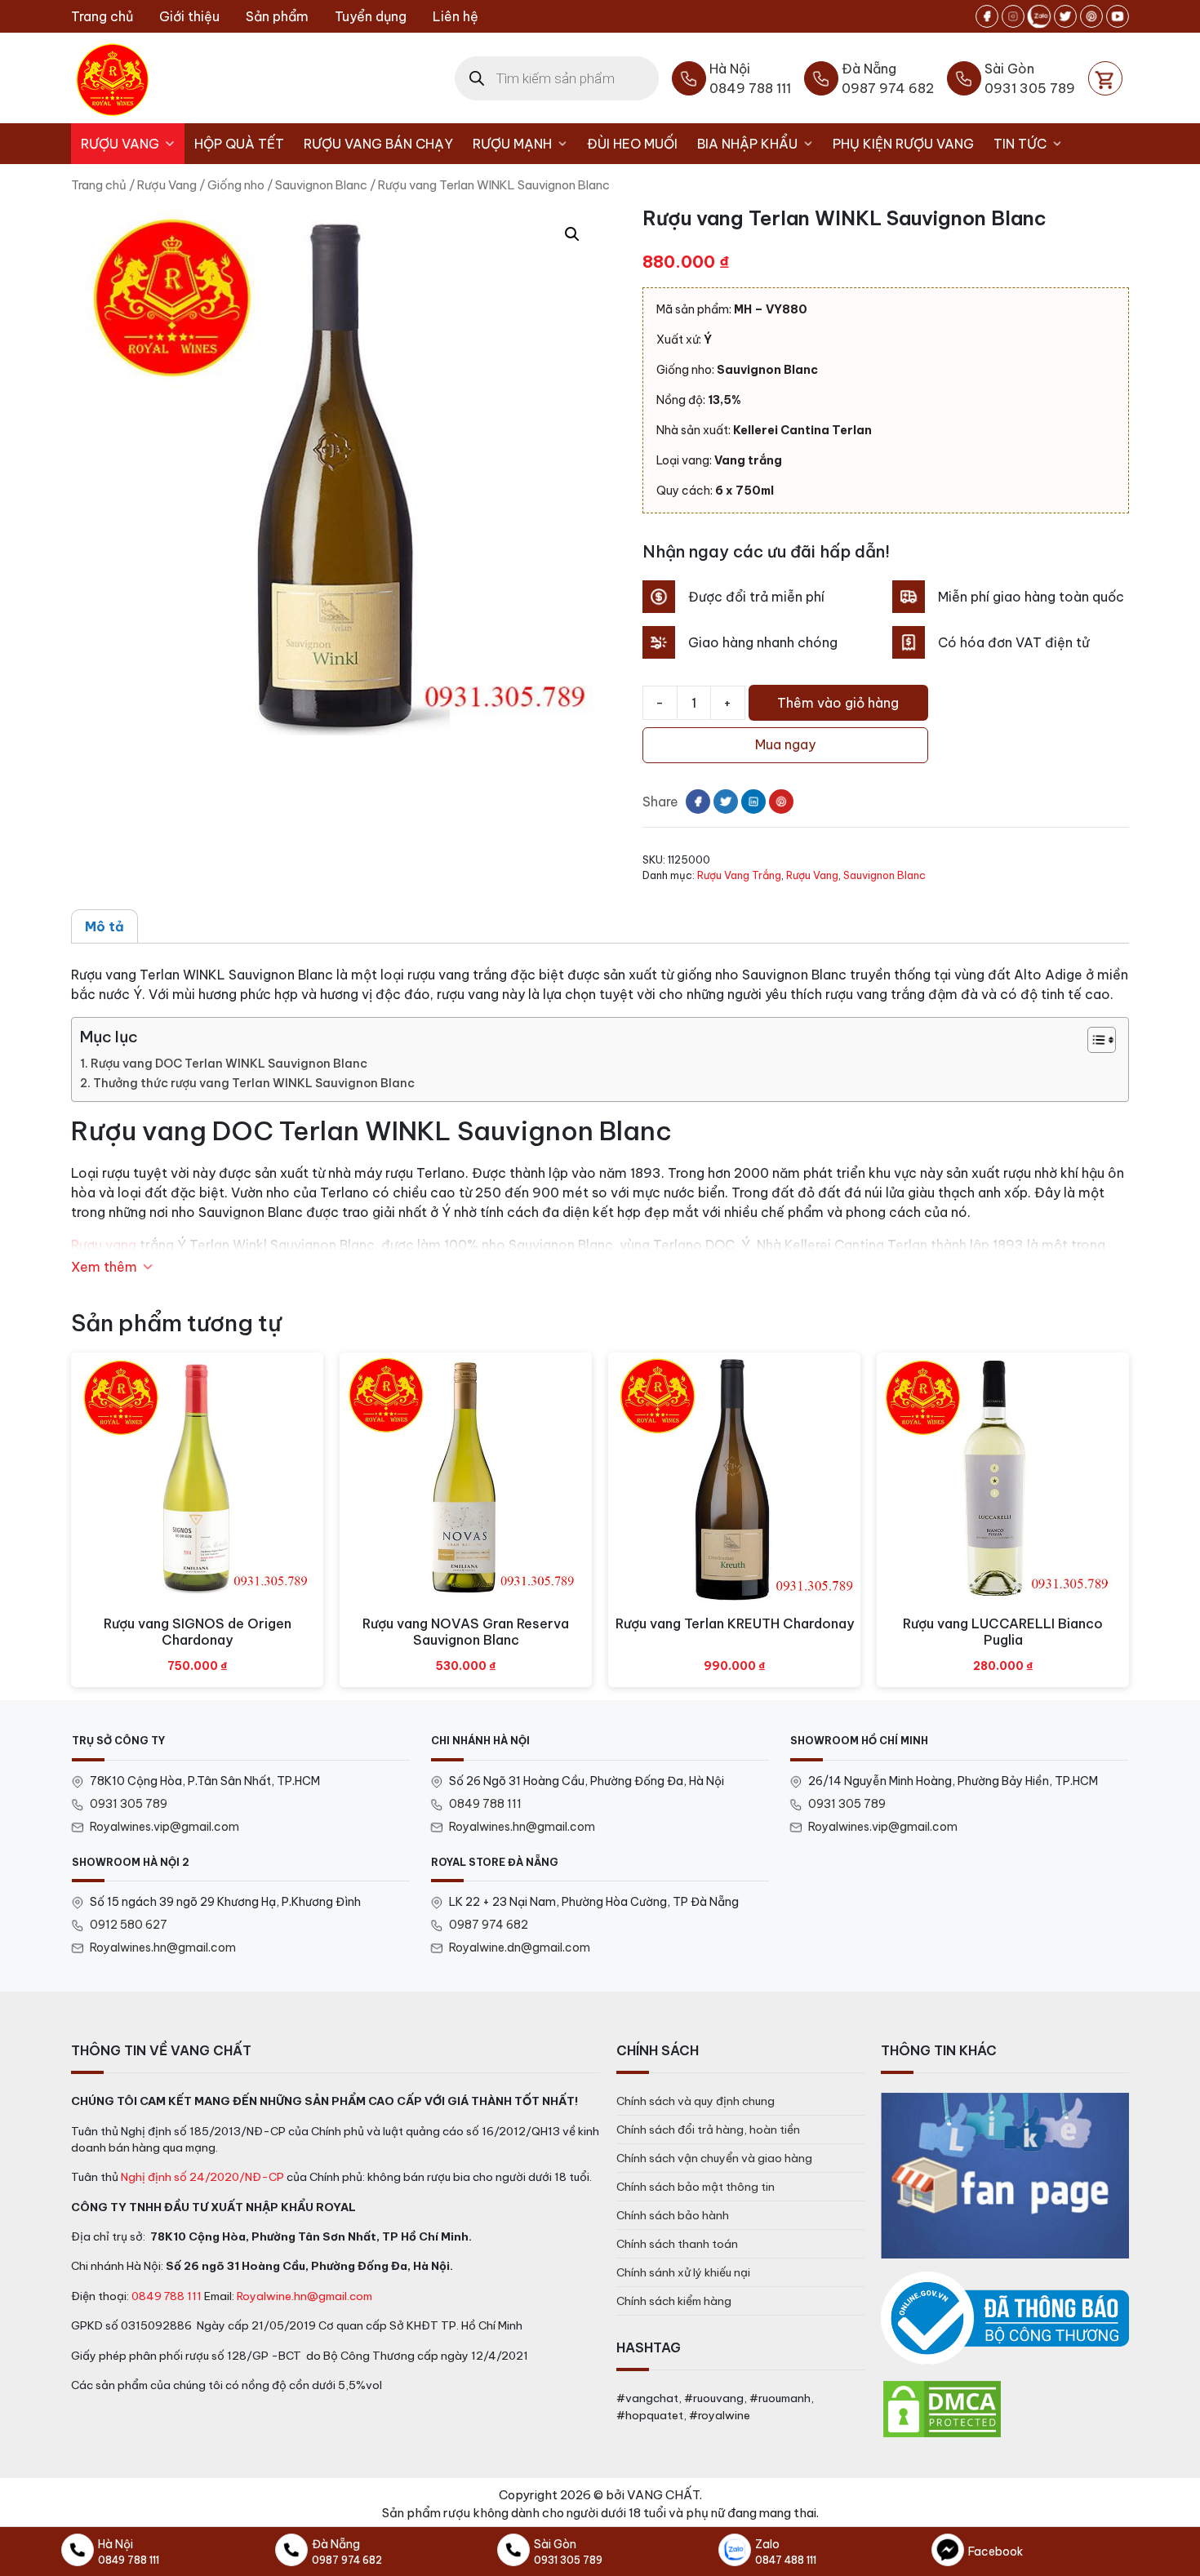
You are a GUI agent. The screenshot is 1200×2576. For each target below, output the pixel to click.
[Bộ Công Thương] (1005, 2318)
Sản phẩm (277, 16)
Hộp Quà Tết (239, 144)
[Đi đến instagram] (1013, 16)
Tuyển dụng (371, 16)
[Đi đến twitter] (1065, 16)
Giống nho (236, 185)
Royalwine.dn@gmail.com (520, 1948)
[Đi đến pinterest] (1091, 16)
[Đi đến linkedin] (753, 802)
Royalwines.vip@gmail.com (164, 1827)
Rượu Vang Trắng (739, 875)
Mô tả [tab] (104, 926)
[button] (572, 234)
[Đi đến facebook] (987, 16)
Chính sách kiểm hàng (674, 2301)
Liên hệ (456, 16)
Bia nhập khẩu (747, 144)
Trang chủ (102, 16)
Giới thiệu (189, 16)
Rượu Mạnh (512, 144)
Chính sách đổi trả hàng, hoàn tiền (708, 2130)
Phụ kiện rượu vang (903, 144)
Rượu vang (104, 1245)
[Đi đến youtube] (1118, 16)
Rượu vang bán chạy (378, 144)
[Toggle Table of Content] (1093, 1040)
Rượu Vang (120, 144)
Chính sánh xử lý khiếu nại (683, 2272)
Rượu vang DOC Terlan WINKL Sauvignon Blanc (229, 1064)
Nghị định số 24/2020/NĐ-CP (202, 2177)
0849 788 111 (485, 1804)
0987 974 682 (489, 1925)
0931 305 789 (129, 1804)
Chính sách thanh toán (677, 2244)
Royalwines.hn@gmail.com (522, 1827)
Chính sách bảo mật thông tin (696, 2187)
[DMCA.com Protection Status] (942, 2408)
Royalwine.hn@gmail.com (304, 2296)
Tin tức (1020, 144)
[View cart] (1105, 78)
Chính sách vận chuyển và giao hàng (714, 2158)
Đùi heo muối (632, 144)
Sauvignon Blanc (321, 185)
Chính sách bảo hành (673, 2215)
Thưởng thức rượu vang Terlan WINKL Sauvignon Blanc (254, 1083)
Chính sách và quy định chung (696, 2101)
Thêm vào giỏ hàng (838, 703)
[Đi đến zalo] (1039, 16)
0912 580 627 (129, 1925)
